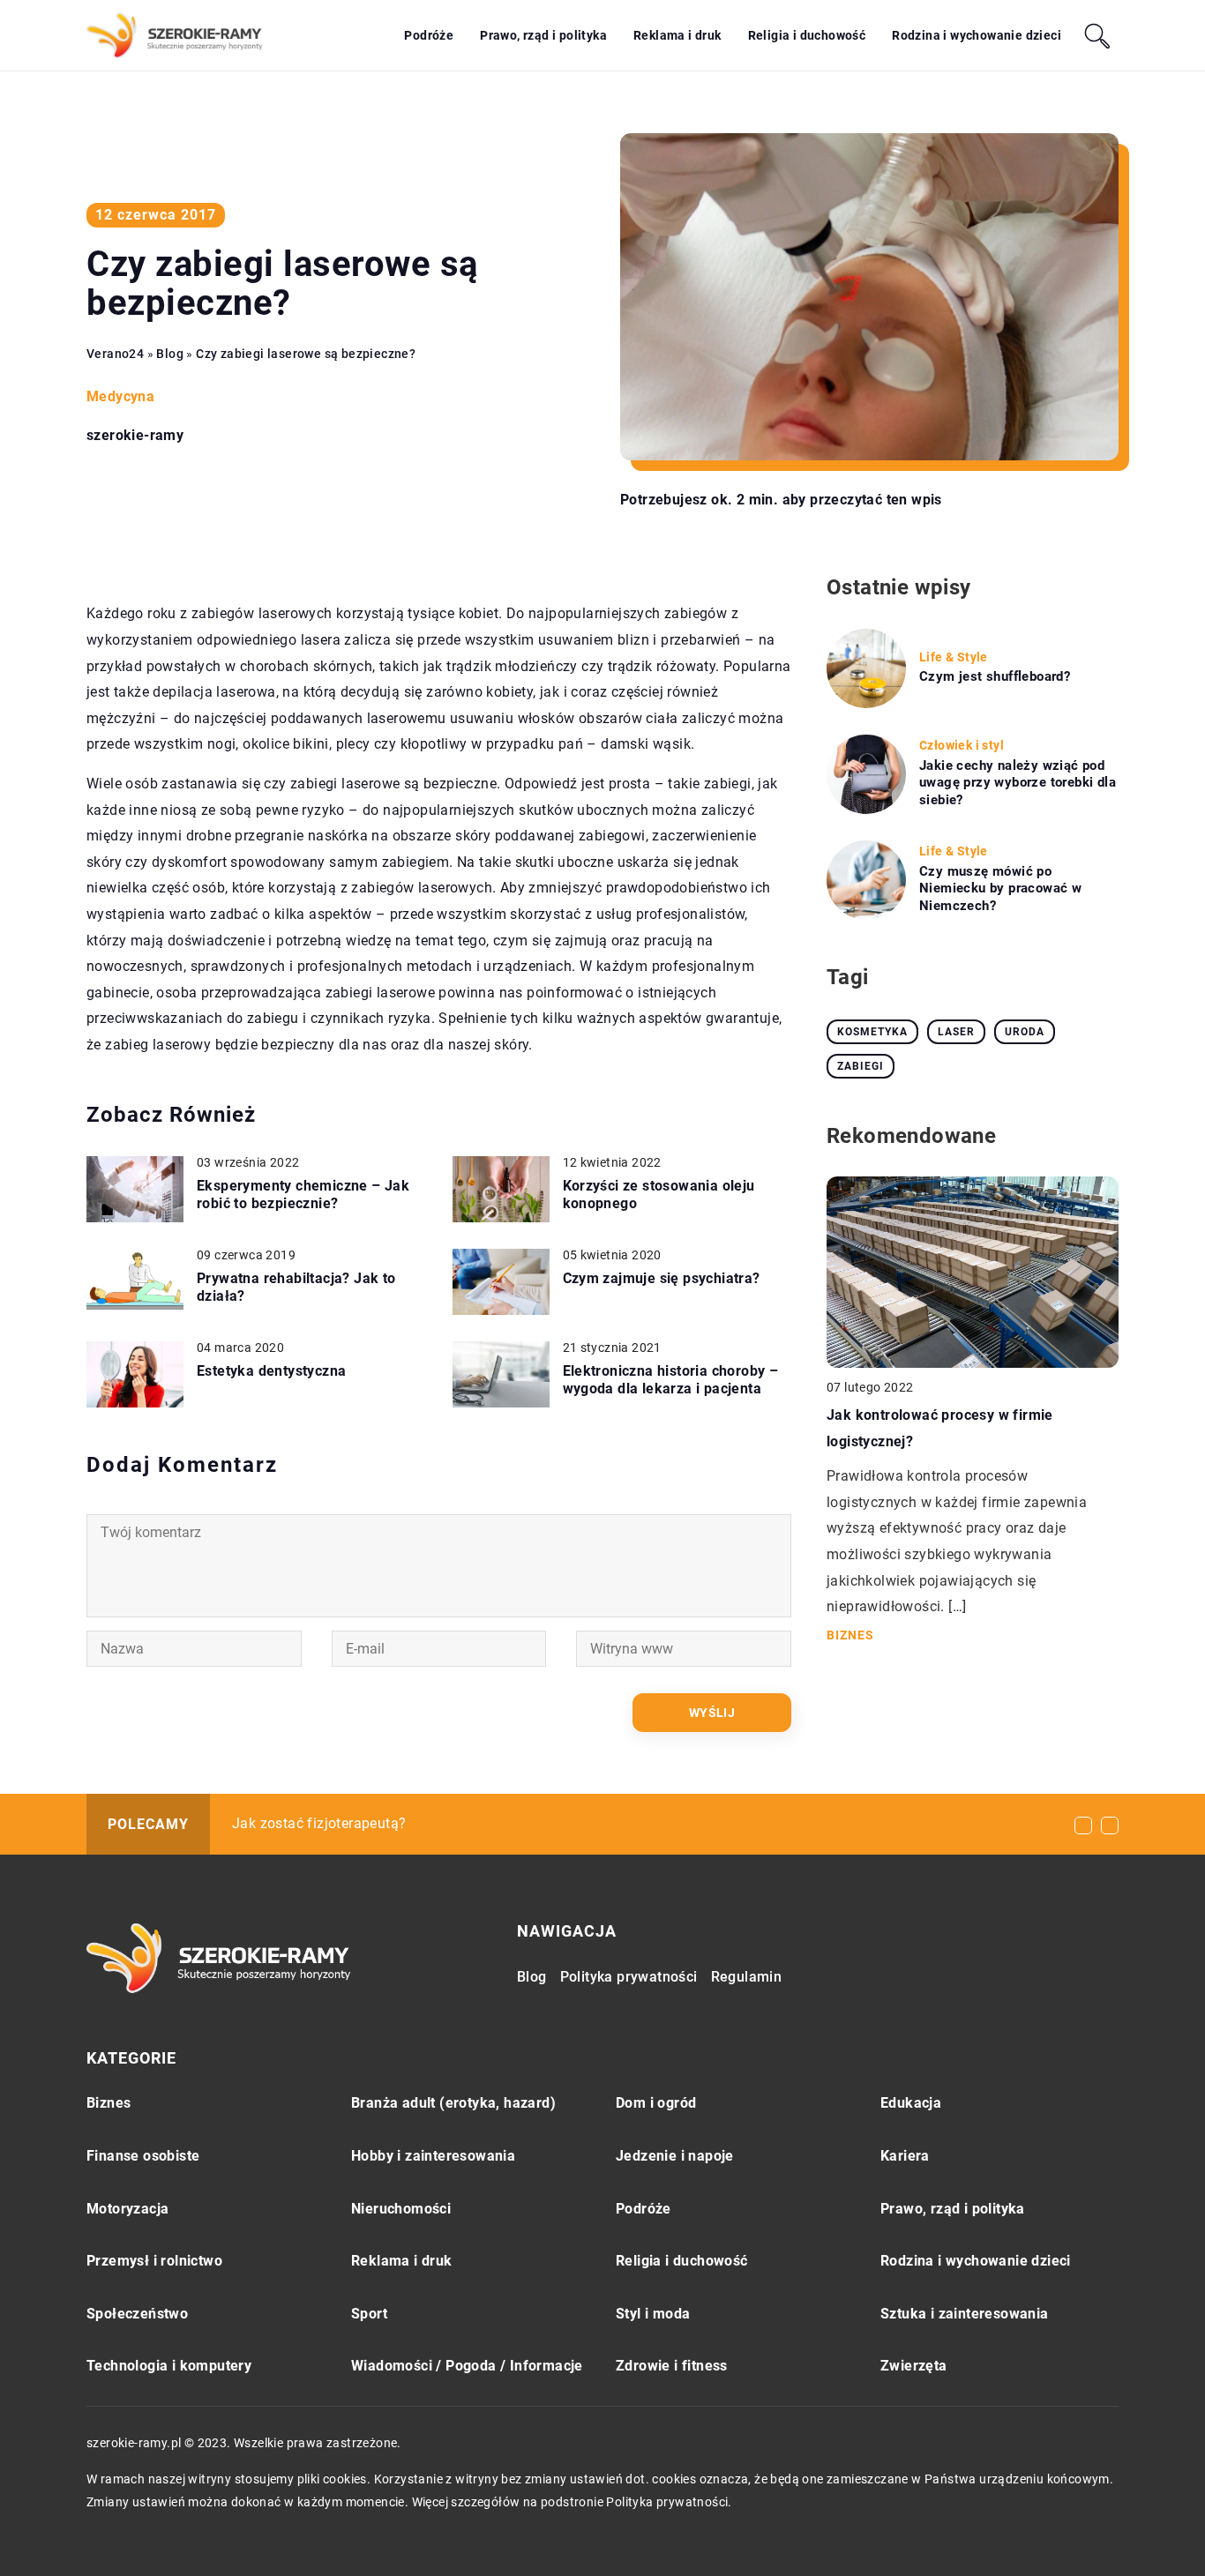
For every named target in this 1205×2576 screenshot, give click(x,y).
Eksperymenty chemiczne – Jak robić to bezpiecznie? (303, 1195)
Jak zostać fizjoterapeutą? (319, 1823)
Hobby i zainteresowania (433, 2156)
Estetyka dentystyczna (271, 1371)
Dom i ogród (656, 2103)
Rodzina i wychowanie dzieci (977, 35)
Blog (532, 1977)
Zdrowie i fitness (672, 2366)
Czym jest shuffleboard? (995, 676)
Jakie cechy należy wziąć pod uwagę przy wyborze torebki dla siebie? (1018, 783)
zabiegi (861, 1066)
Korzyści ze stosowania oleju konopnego (659, 1195)
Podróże (429, 35)
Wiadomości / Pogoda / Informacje (467, 2366)
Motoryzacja (127, 2209)
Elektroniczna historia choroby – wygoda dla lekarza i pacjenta (671, 1380)
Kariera (905, 2156)
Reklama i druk (677, 35)
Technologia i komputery (169, 2366)
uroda (1025, 1032)
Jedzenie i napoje (675, 2156)
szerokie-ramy (135, 436)
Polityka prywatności (629, 1977)
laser (956, 1032)
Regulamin (747, 1977)
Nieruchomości (401, 2209)
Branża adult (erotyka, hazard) (453, 2103)
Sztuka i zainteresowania (965, 2314)
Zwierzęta (914, 2366)
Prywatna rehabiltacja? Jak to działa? (296, 1288)
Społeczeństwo (137, 2314)
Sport (369, 2314)
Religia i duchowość (807, 35)
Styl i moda (653, 2314)
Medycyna (120, 396)
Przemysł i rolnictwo (154, 2261)
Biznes (109, 2103)
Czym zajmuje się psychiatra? (662, 1278)
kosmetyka (872, 1032)
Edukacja (911, 2103)
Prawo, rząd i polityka (543, 35)
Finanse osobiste (143, 2156)
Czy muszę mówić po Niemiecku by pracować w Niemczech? (1000, 889)
